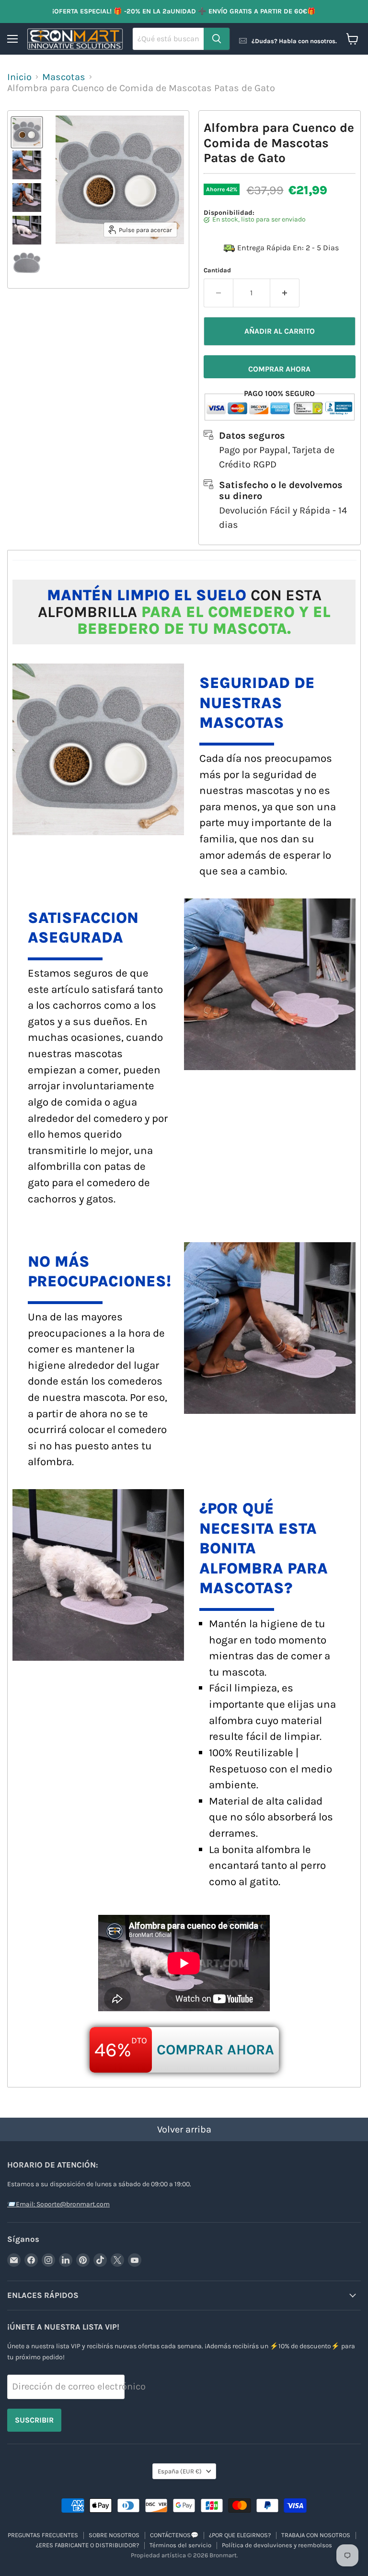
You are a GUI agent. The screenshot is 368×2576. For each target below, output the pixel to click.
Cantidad (217, 270)
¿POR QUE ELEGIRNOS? (240, 2535)
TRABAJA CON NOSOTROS (316, 2535)
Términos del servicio (180, 2545)
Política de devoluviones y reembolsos (277, 2545)
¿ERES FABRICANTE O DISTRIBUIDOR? (87, 2545)
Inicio (19, 77)
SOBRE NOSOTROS (114, 2535)
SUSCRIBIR (34, 2420)
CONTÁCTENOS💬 (174, 2535)
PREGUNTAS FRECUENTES (43, 2535)
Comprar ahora (279, 369)
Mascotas (64, 77)
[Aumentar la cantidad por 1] (285, 293)
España (180, 2471)
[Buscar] (217, 39)
